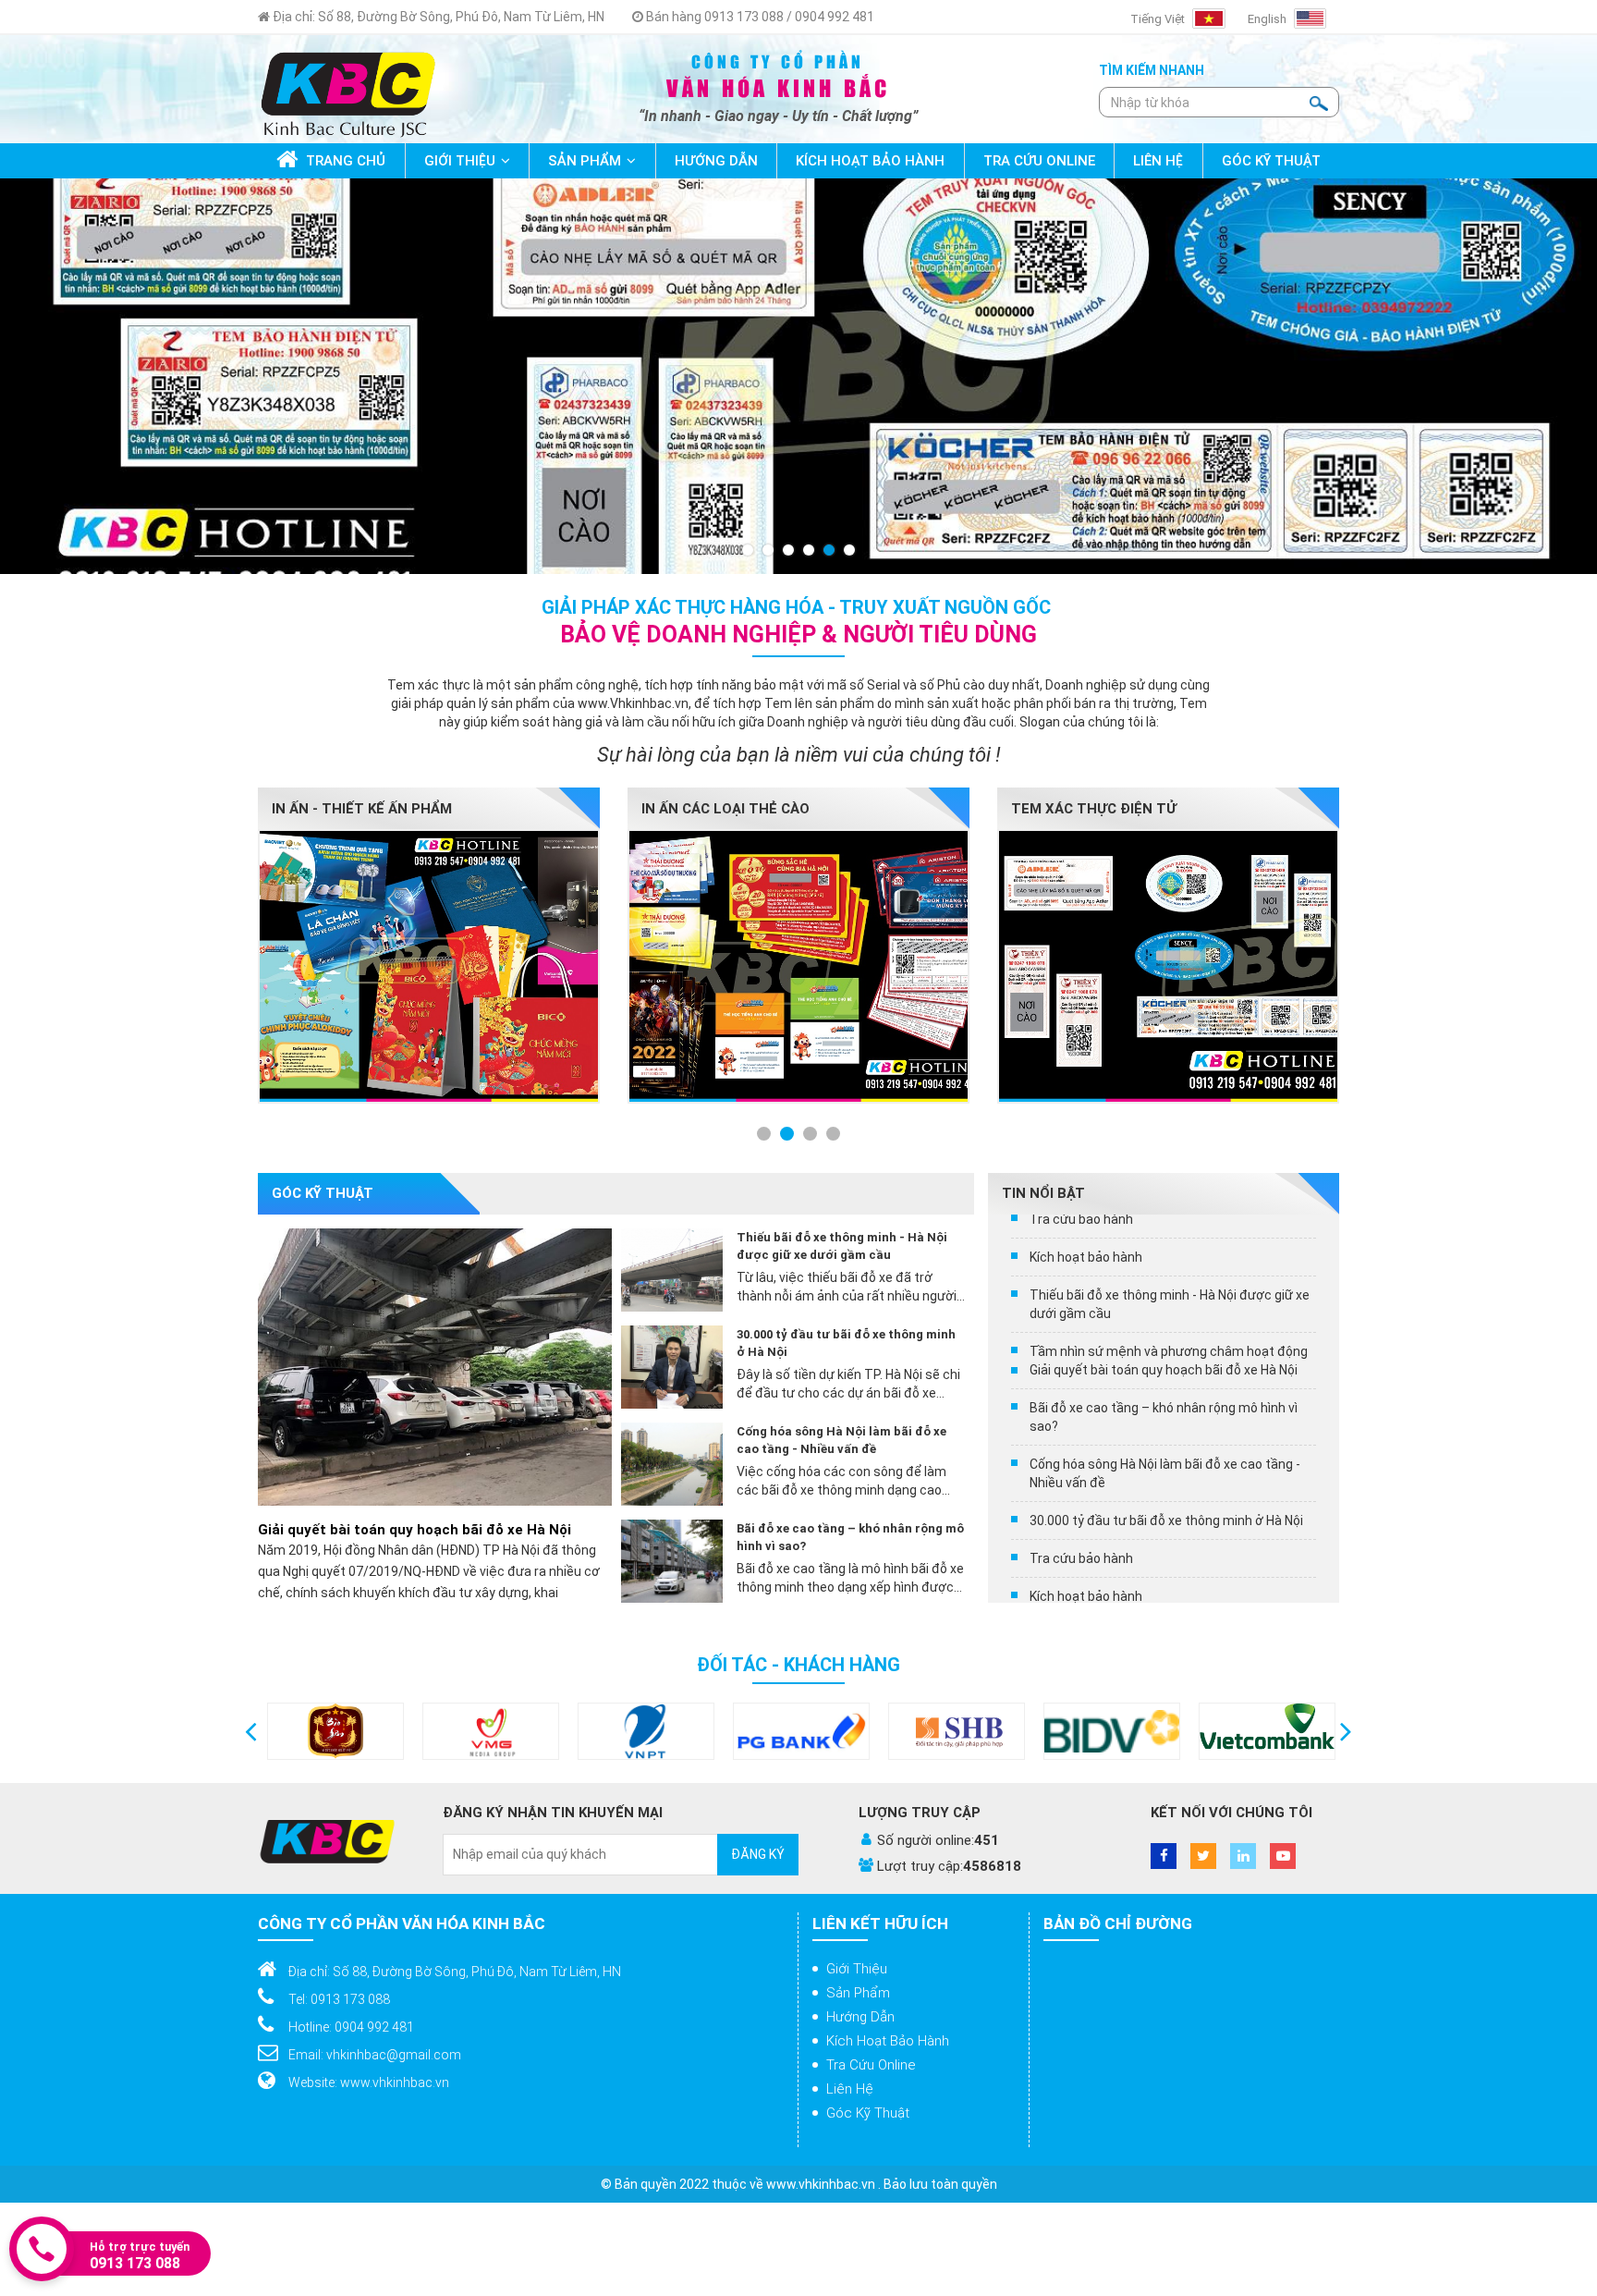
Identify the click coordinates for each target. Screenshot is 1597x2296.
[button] (251, 1731)
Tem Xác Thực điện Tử (724, 809)
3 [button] (789, 551)
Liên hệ (850, 2089)
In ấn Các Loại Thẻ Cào (356, 809)
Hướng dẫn (860, 2017)
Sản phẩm (858, 1993)
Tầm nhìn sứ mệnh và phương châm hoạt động (1169, 1550)
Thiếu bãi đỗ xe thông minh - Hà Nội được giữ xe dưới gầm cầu (842, 1246)
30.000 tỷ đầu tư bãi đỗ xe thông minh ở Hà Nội (846, 1343)
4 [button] (810, 551)
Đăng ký (758, 1854)
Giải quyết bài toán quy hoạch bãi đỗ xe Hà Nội (414, 1530)
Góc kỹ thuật (868, 2113)
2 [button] (769, 551)
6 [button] (850, 551)
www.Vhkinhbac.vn (633, 703)
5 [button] (830, 551)
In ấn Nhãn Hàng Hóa (1090, 809)
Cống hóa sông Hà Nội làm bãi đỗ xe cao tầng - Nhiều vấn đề (841, 1440)
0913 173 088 (135, 2263)
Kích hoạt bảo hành (1086, 1456)
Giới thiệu (857, 1969)
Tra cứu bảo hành (1081, 1418)
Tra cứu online (871, 2065)
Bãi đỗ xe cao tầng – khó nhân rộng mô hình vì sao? (850, 1537)
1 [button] (749, 551)
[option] (798, 376)
